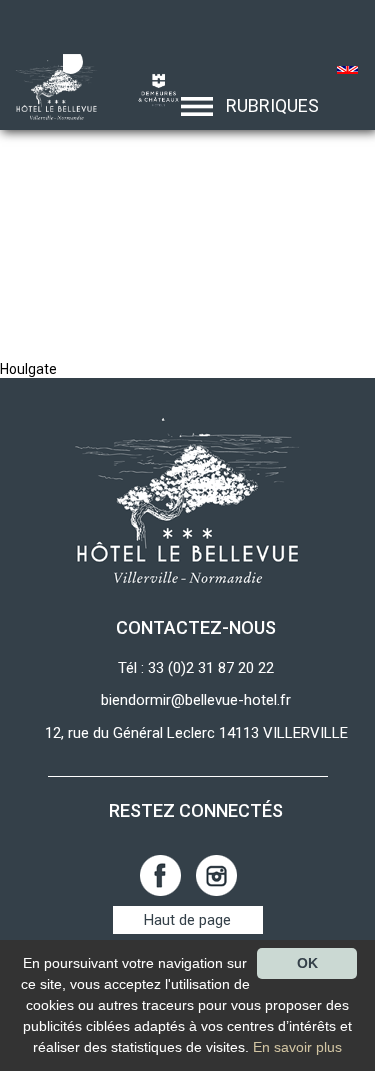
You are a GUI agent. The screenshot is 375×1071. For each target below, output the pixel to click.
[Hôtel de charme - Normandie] (50, 89)
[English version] (348, 72)
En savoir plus (297, 1047)
